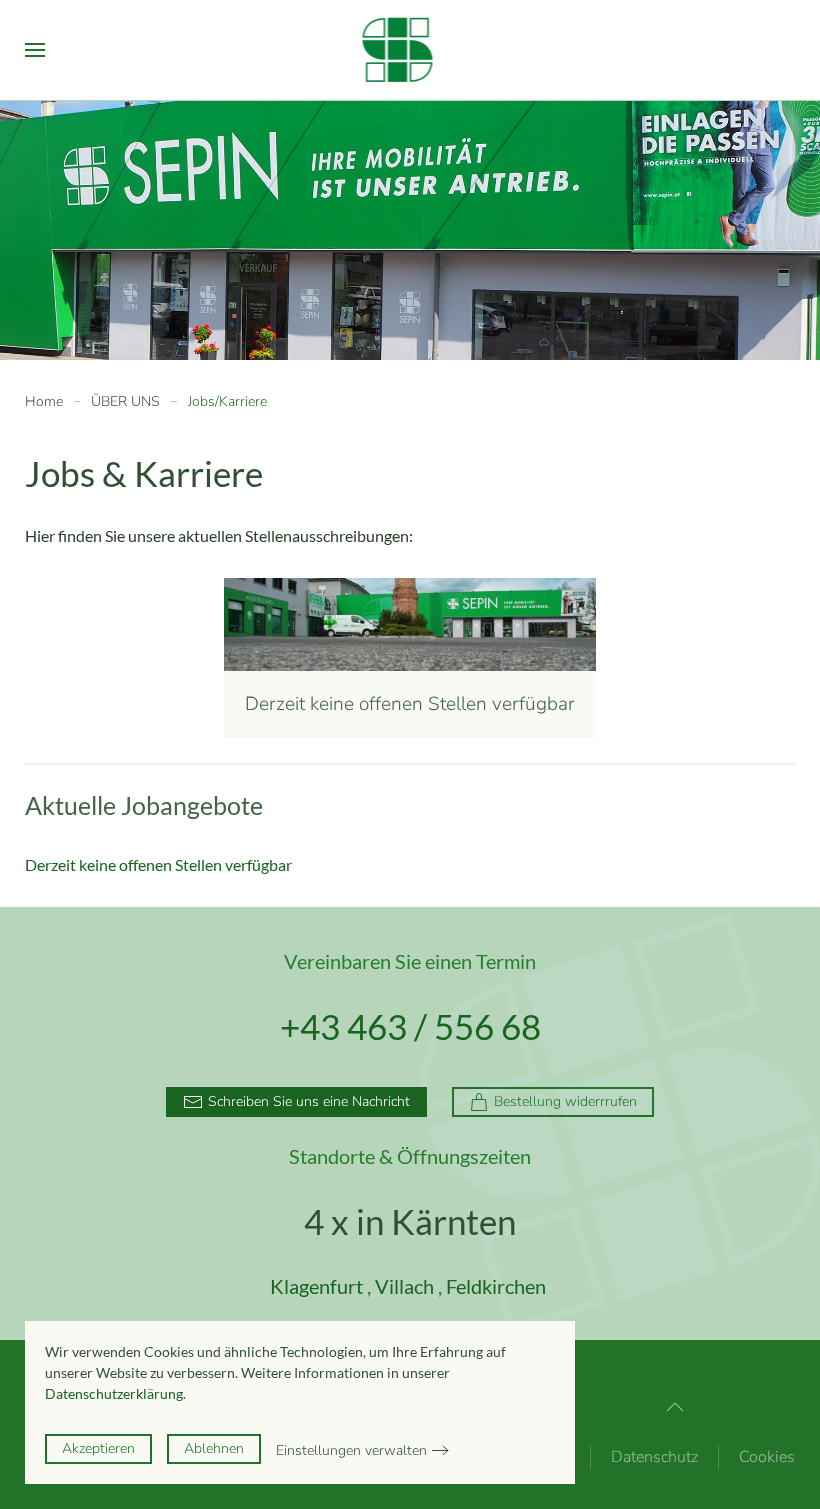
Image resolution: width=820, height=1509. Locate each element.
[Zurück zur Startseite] (410, 50)
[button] (35, 50)
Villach (404, 1286)
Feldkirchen (496, 1286)
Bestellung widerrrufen (565, 1101)
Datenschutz (654, 1457)
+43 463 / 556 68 (410, 1026)
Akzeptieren (98, 1448)
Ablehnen (214, 1448)
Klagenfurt (316, 1286)
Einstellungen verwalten (351, 1450)
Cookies (767, 1457)
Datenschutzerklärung (114, 1393)
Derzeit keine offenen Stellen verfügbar (158, 864)
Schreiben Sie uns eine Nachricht (309, 1101)
